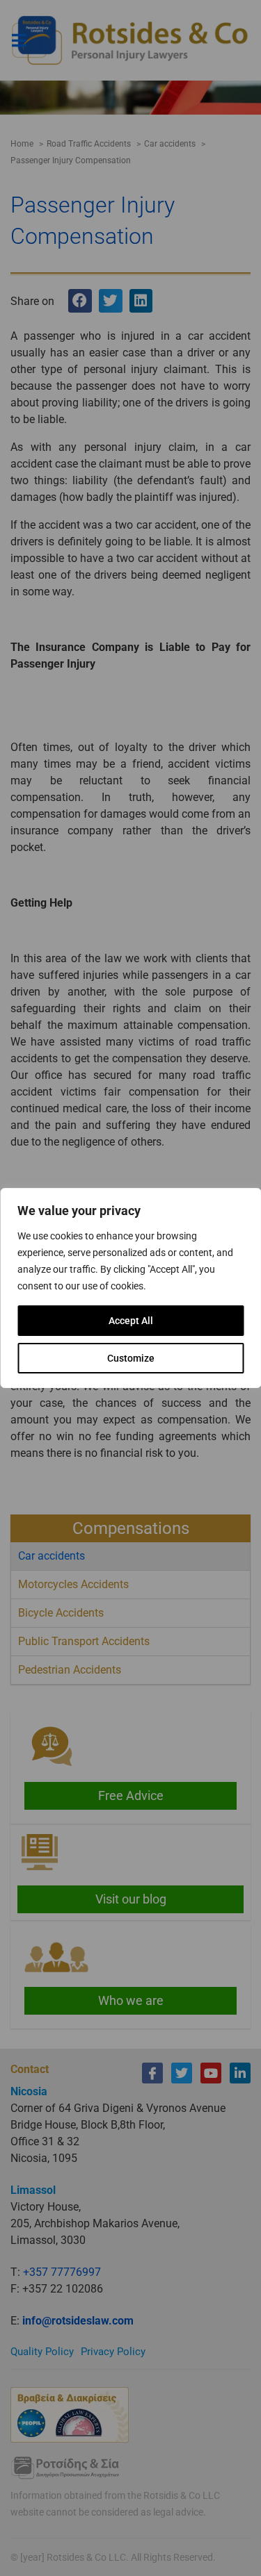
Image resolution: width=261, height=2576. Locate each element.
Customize (131, 1358)
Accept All (131, 1321)
